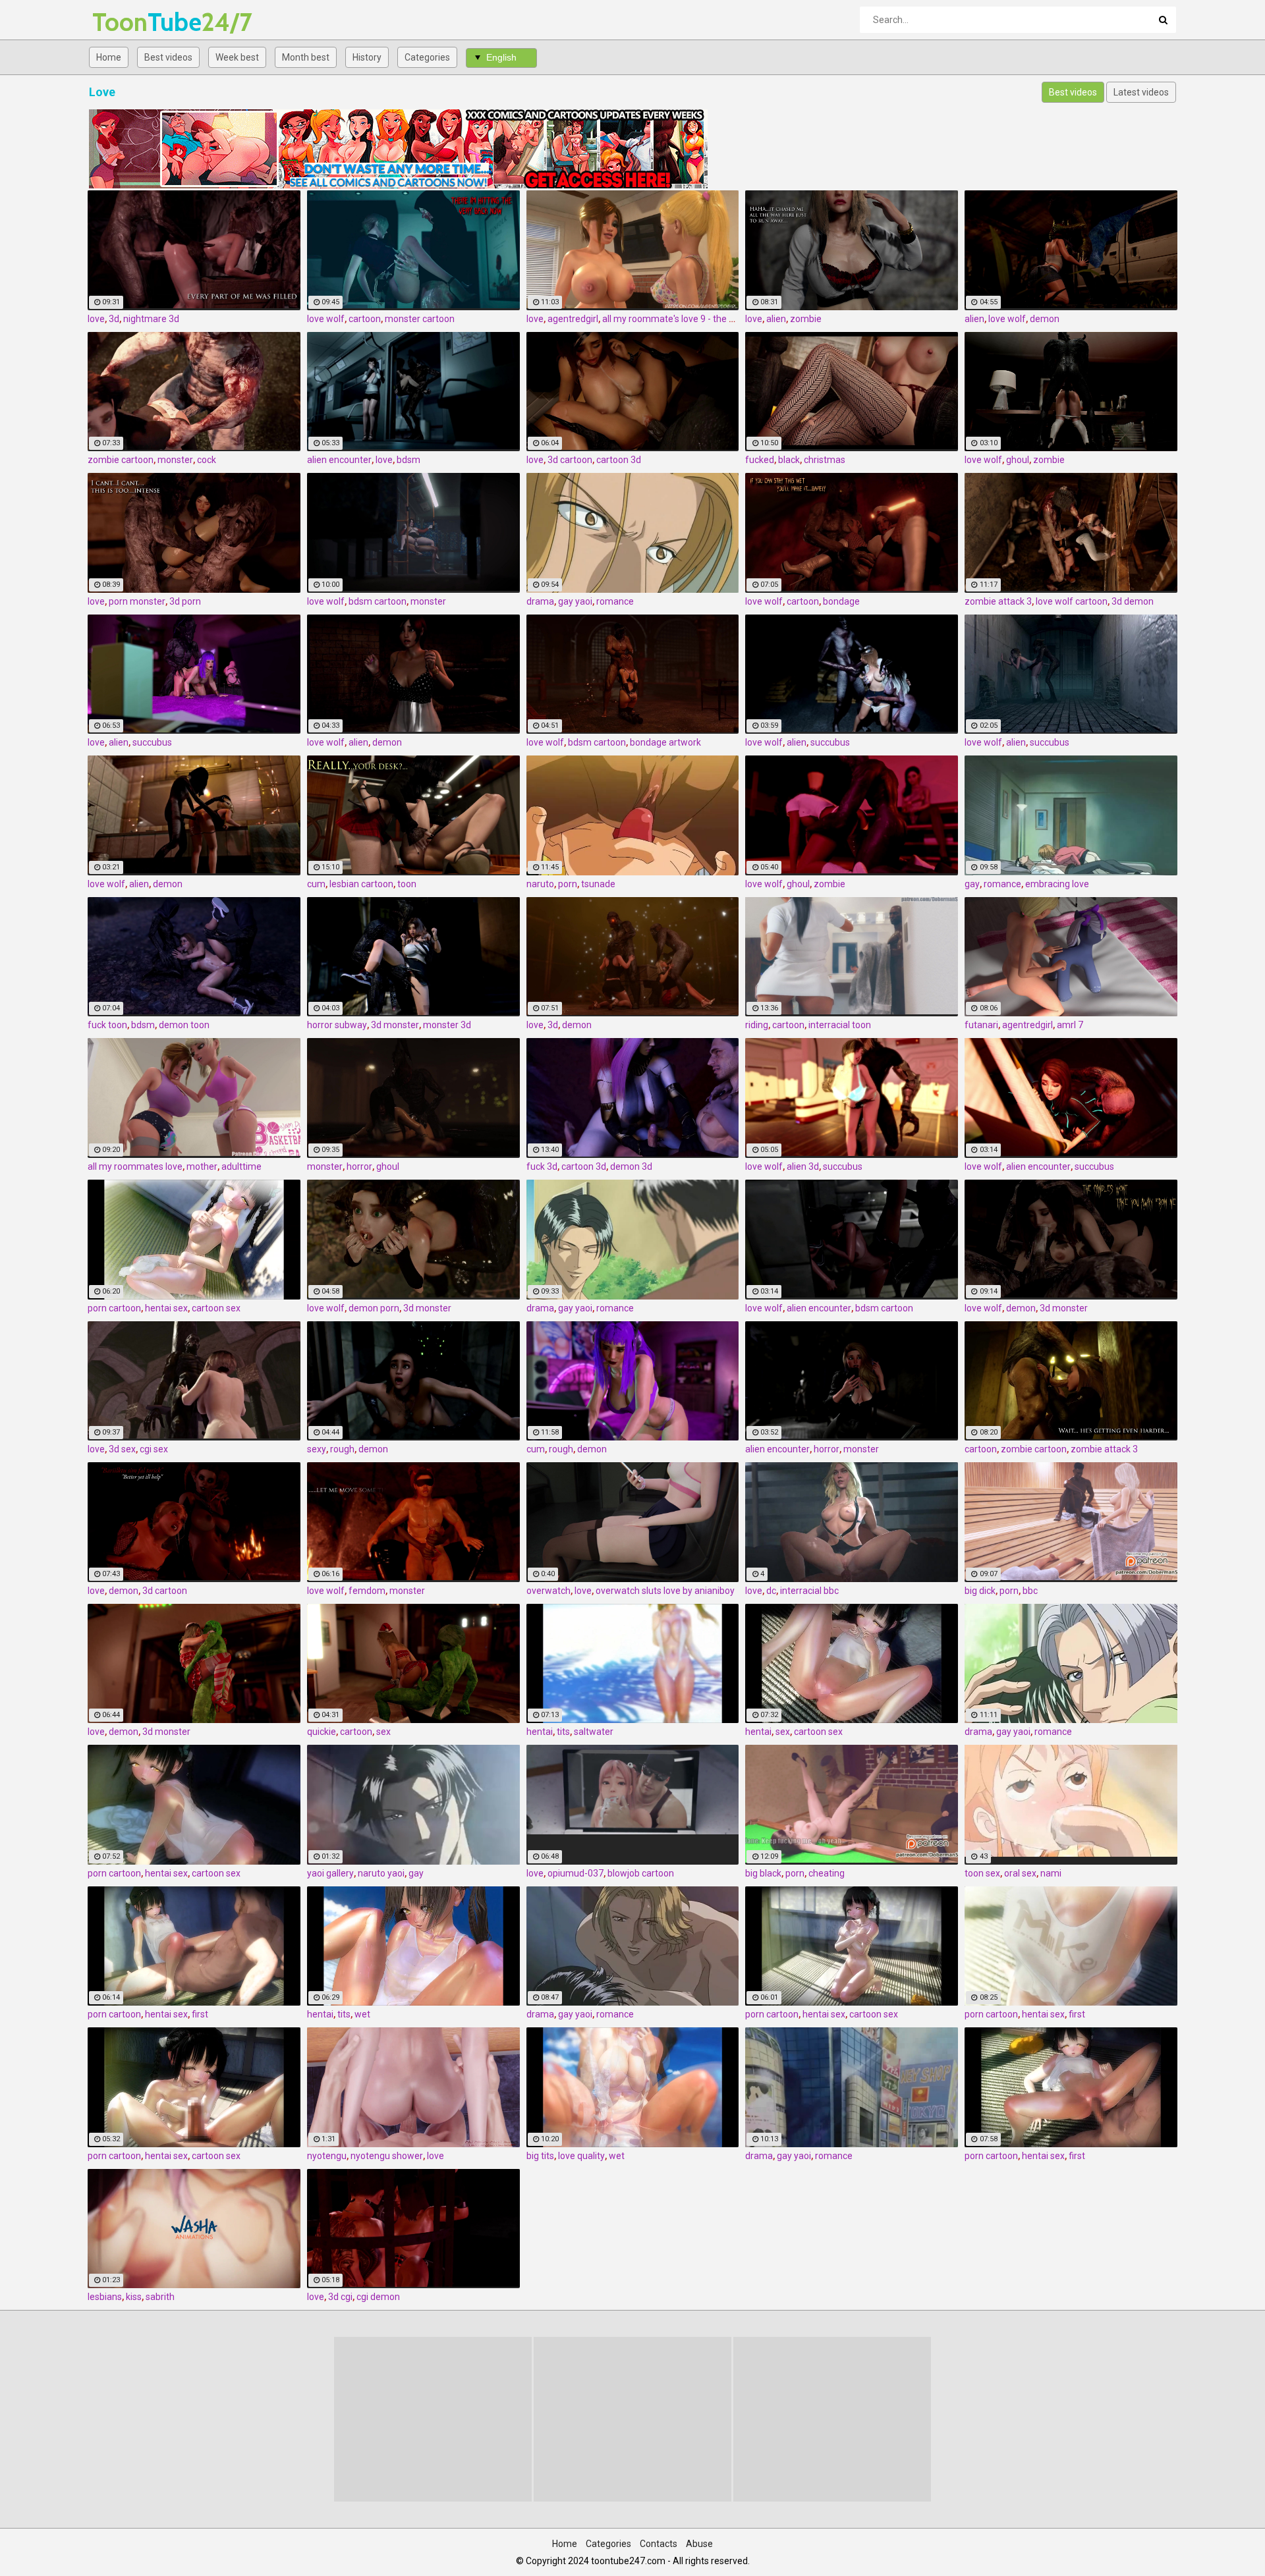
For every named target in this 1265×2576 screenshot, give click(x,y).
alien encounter (339, 460)
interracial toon (840, 1025)
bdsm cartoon (378, 601)
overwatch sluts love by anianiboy (665, 1591)
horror (359, 1166)
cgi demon (378, 2297)
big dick (980, 1591)
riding (757, 1025)
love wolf (326, 319)
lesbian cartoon (361, 884)
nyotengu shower (387, 2156)
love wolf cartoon (1072, 601)
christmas (825, 460)
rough (342, 1449)
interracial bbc (809, 1591)
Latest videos (1141, 92)
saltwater (594, 1732)
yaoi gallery (330, 1873)
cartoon (365, 319)
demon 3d (631, 1166)
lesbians (105, 2297)
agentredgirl (573, 319)
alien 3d (803, 1166)
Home (109, 57)
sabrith (160, 2297)
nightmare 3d (151, 319)
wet (362, 2014)
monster (175, 460)
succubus (152, 742)
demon (1045, 319)
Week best (237, 57)
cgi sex (154, 1449)
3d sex (122, 1449)
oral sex (1020, 1873)
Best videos (168, 57)
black (789, 460)
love (96, 319)
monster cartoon (420, 319)
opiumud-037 (576, 1873)
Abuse (699, 2544)
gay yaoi (575, 601)
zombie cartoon (121, 460)
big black (763, 1873)
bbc (1030, 1591)
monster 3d (447, 1025)
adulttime (241, 1166)
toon (407, 884)
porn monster (137, 601)
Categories (427, 57)
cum (316, 884)
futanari (981, 1025)
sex (383, 1732)
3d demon (1133, 601)
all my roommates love (135, 1166)
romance (615, 601)
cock (207, 460)
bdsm (408, 460)
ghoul (1018, 460)
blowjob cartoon (641, 1873)
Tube (127, 22)
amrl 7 (1070, 1025)
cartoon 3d (619, 460)
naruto (540, 884)
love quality (581, 2156)
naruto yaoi (381, 1873)
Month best (306, 57)
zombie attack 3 (998, 601)
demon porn (374, 1308)
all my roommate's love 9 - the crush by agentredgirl (709, 319)
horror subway (337, 1025)
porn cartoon (114, 1308)
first (200, 2014)
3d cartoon (570, 460)
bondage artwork (665, 742)
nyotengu (327, 2156)
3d (114, 319)
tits (563, 1732)
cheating (827, 1873)
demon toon (184, 1025)
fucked (760, 460)
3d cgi (340, 2297)
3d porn (185, 601)
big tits (540, 2156)
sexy (317, 1449)
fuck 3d (542, 1166)
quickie (322, 1732)
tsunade (598, 884)
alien (776, 319)
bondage (841, 601)
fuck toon (107, 1025)
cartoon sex (216, 1308)
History (367, 57)
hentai (540, 1732)
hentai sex (166, 1308)
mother (202, 1166)
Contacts (659, 2544)
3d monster (395, 1025)
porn (568, 884)
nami (1051, 1873)
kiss (134, 2297)
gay (972, 884)
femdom (367, 1591)
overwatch (548, 1591)
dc (771, 1591)
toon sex (982, 1873)
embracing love (1057, 884)
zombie (806, 319)
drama (540, 601)
